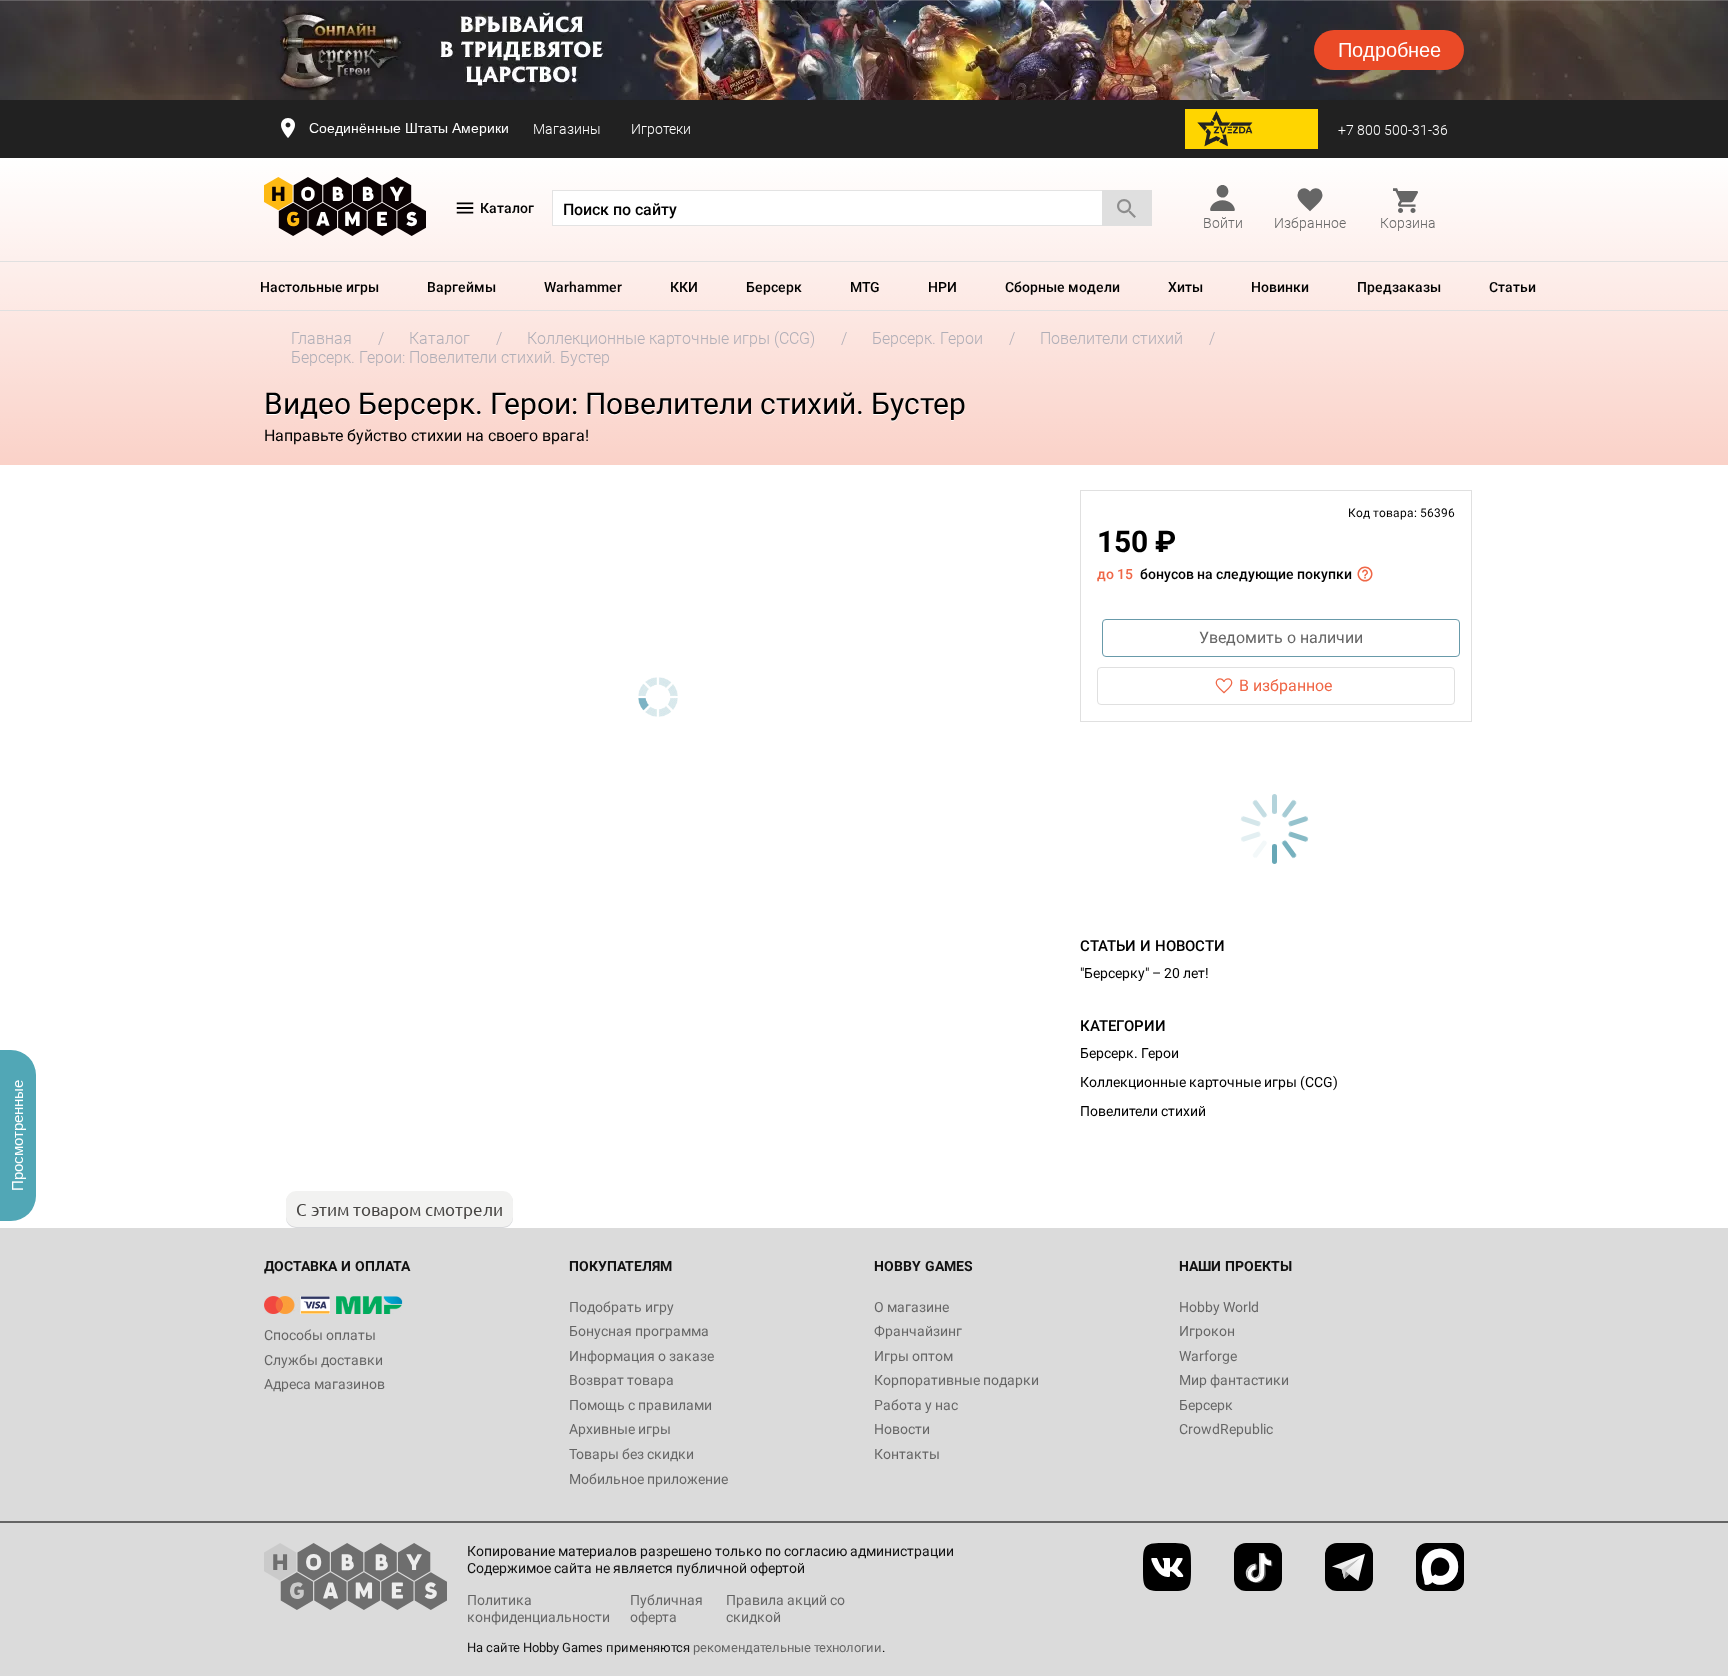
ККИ (684, 287)
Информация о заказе (641, 1356)
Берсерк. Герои (1129, 1053)
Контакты (907, 1454)
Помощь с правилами (640, 1405)
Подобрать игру (621, 1307)
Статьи (1512, 287)
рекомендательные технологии (787, 1647)
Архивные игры (620, 1429)
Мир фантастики (1234, 1380)
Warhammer (583, 287)
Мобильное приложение (648, 1479)
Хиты (1185, 287)
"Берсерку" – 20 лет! (1144, 973)
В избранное (1285, 685)
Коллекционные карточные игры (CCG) (1209, 1082)
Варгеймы (461, 287)
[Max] (1440, 1567)
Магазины (567, 129)
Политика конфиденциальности (538, 1608)
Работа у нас (916, 1405)
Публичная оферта (666, 1608)
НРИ (942, 287)
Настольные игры (319, 287)
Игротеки (661, 129)
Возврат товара (621, 1380)
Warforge (1208, 1356)
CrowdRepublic (1226, 1429)
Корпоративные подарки (956, 1380)
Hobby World (1219, 1307)
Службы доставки (323, 1360)
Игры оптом (913, 1356)
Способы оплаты (320, 1335)
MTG (865, 287)
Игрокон (1207, 1331)
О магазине (911, 1307)
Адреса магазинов (324, 1384)
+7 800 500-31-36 (1393, 130)
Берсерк (774, 287)
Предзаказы (1399, 287)
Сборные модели (1062, 287)
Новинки (1280, 287)
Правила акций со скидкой (785, 1608)
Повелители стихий (1143, 1111)
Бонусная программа (639, 1331)
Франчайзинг (918, 1331)
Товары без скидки (631, 1454)
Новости (902, 1429)
